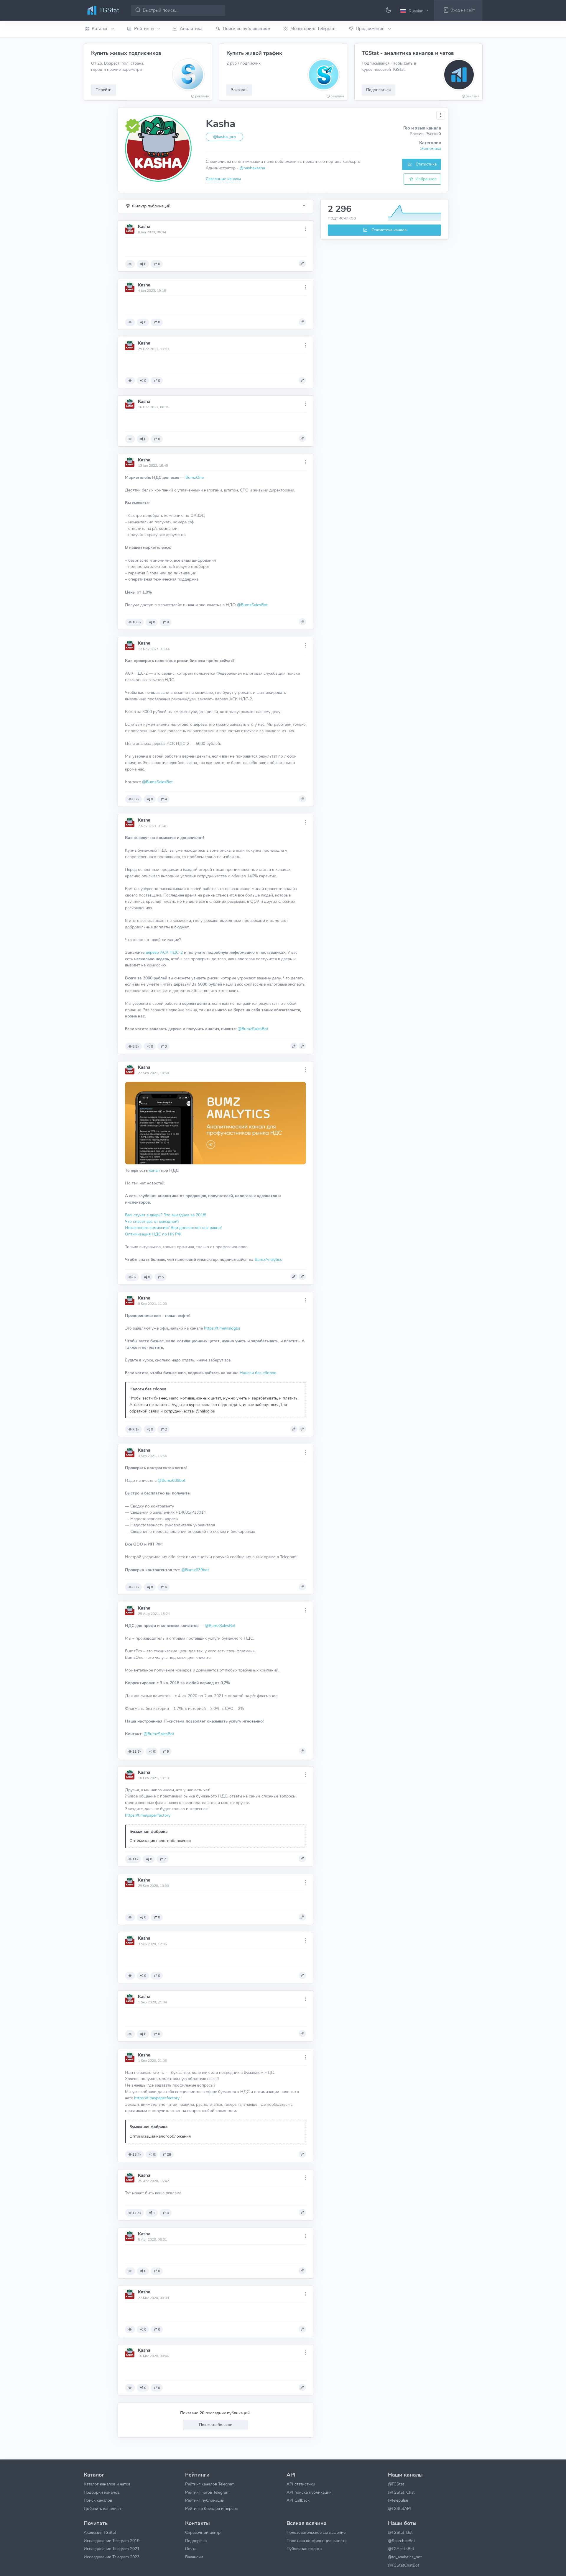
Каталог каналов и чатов (107, 2484)
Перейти (103, 90)
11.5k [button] (137, 1751)
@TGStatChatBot (404, 2565)
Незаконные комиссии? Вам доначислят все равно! (173, 1228)
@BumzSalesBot (252, 605)
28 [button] (169, 2154)
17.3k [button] (137, 2213)
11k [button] (135, 1859)
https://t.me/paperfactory (148, 1815)
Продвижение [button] (371, 29)
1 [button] (154, 2213)
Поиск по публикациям (247, 29)
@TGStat (396, 2484)
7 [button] (165, 1859)
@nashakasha (252, 168)
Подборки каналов (102, 2492)
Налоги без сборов (258, 1373)
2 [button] (166, 1429)
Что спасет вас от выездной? (152, 1221)
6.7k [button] (136, 1587)
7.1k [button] (136, 1429)
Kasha (144, 227)
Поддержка (196, 2541)
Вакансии (194, 2557)
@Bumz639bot (172, 1480)
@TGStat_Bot (400, 2532)
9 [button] (168, 1751)
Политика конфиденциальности (317, 2541)
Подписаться (378, 90)
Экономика (431, 148)
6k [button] (134, 1277)
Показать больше (215, 2425)
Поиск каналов (98, 2500)
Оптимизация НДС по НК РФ (153, 1234)
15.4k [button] (137, 2154)
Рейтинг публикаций (205, 2500)
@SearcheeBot (402, 2541)
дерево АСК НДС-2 (165, 952)
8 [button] (168, 622)
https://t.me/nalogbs (222, 1328)
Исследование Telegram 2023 (112, 2557)
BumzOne (195, 477)
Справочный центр (203, 2532)
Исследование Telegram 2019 (112, 2541)
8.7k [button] (136, 799)
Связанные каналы (223, 179)
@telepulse (398, 2500)
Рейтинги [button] (145, 29)
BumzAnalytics (268, 1259)
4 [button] (166, 799)
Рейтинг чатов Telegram (207, 2492)
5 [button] (163, 1277)
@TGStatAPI (399, 2508)
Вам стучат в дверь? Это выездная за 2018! (166, 1215)
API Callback (298, 2500)
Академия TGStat (100, 2532)
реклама (202, 96)
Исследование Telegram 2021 (112, 2549)
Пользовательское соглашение (316, 2532)
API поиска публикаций (309, 2492)
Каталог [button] (100, 29)
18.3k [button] (137, 622)
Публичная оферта (304, 2549)
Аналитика (191, 29)
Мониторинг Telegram (313, 29)
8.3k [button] (136, 1046)
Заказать (239, 90)
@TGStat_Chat (401, 2492)
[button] (415, 11)
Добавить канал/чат (102, 2508)
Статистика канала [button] (388, 230)
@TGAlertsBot (401, 2549)
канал (154, 1170)
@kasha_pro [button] (224, 137)
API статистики (301, 2484)
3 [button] (166, 1046)
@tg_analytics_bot (405, 2557)
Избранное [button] (425, 179)
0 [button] (145, 264)
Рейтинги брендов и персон (212, 2508)
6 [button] (166, 1587)
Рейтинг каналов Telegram (210, 2484)
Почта (191, 2549)
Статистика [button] (426, 164)
